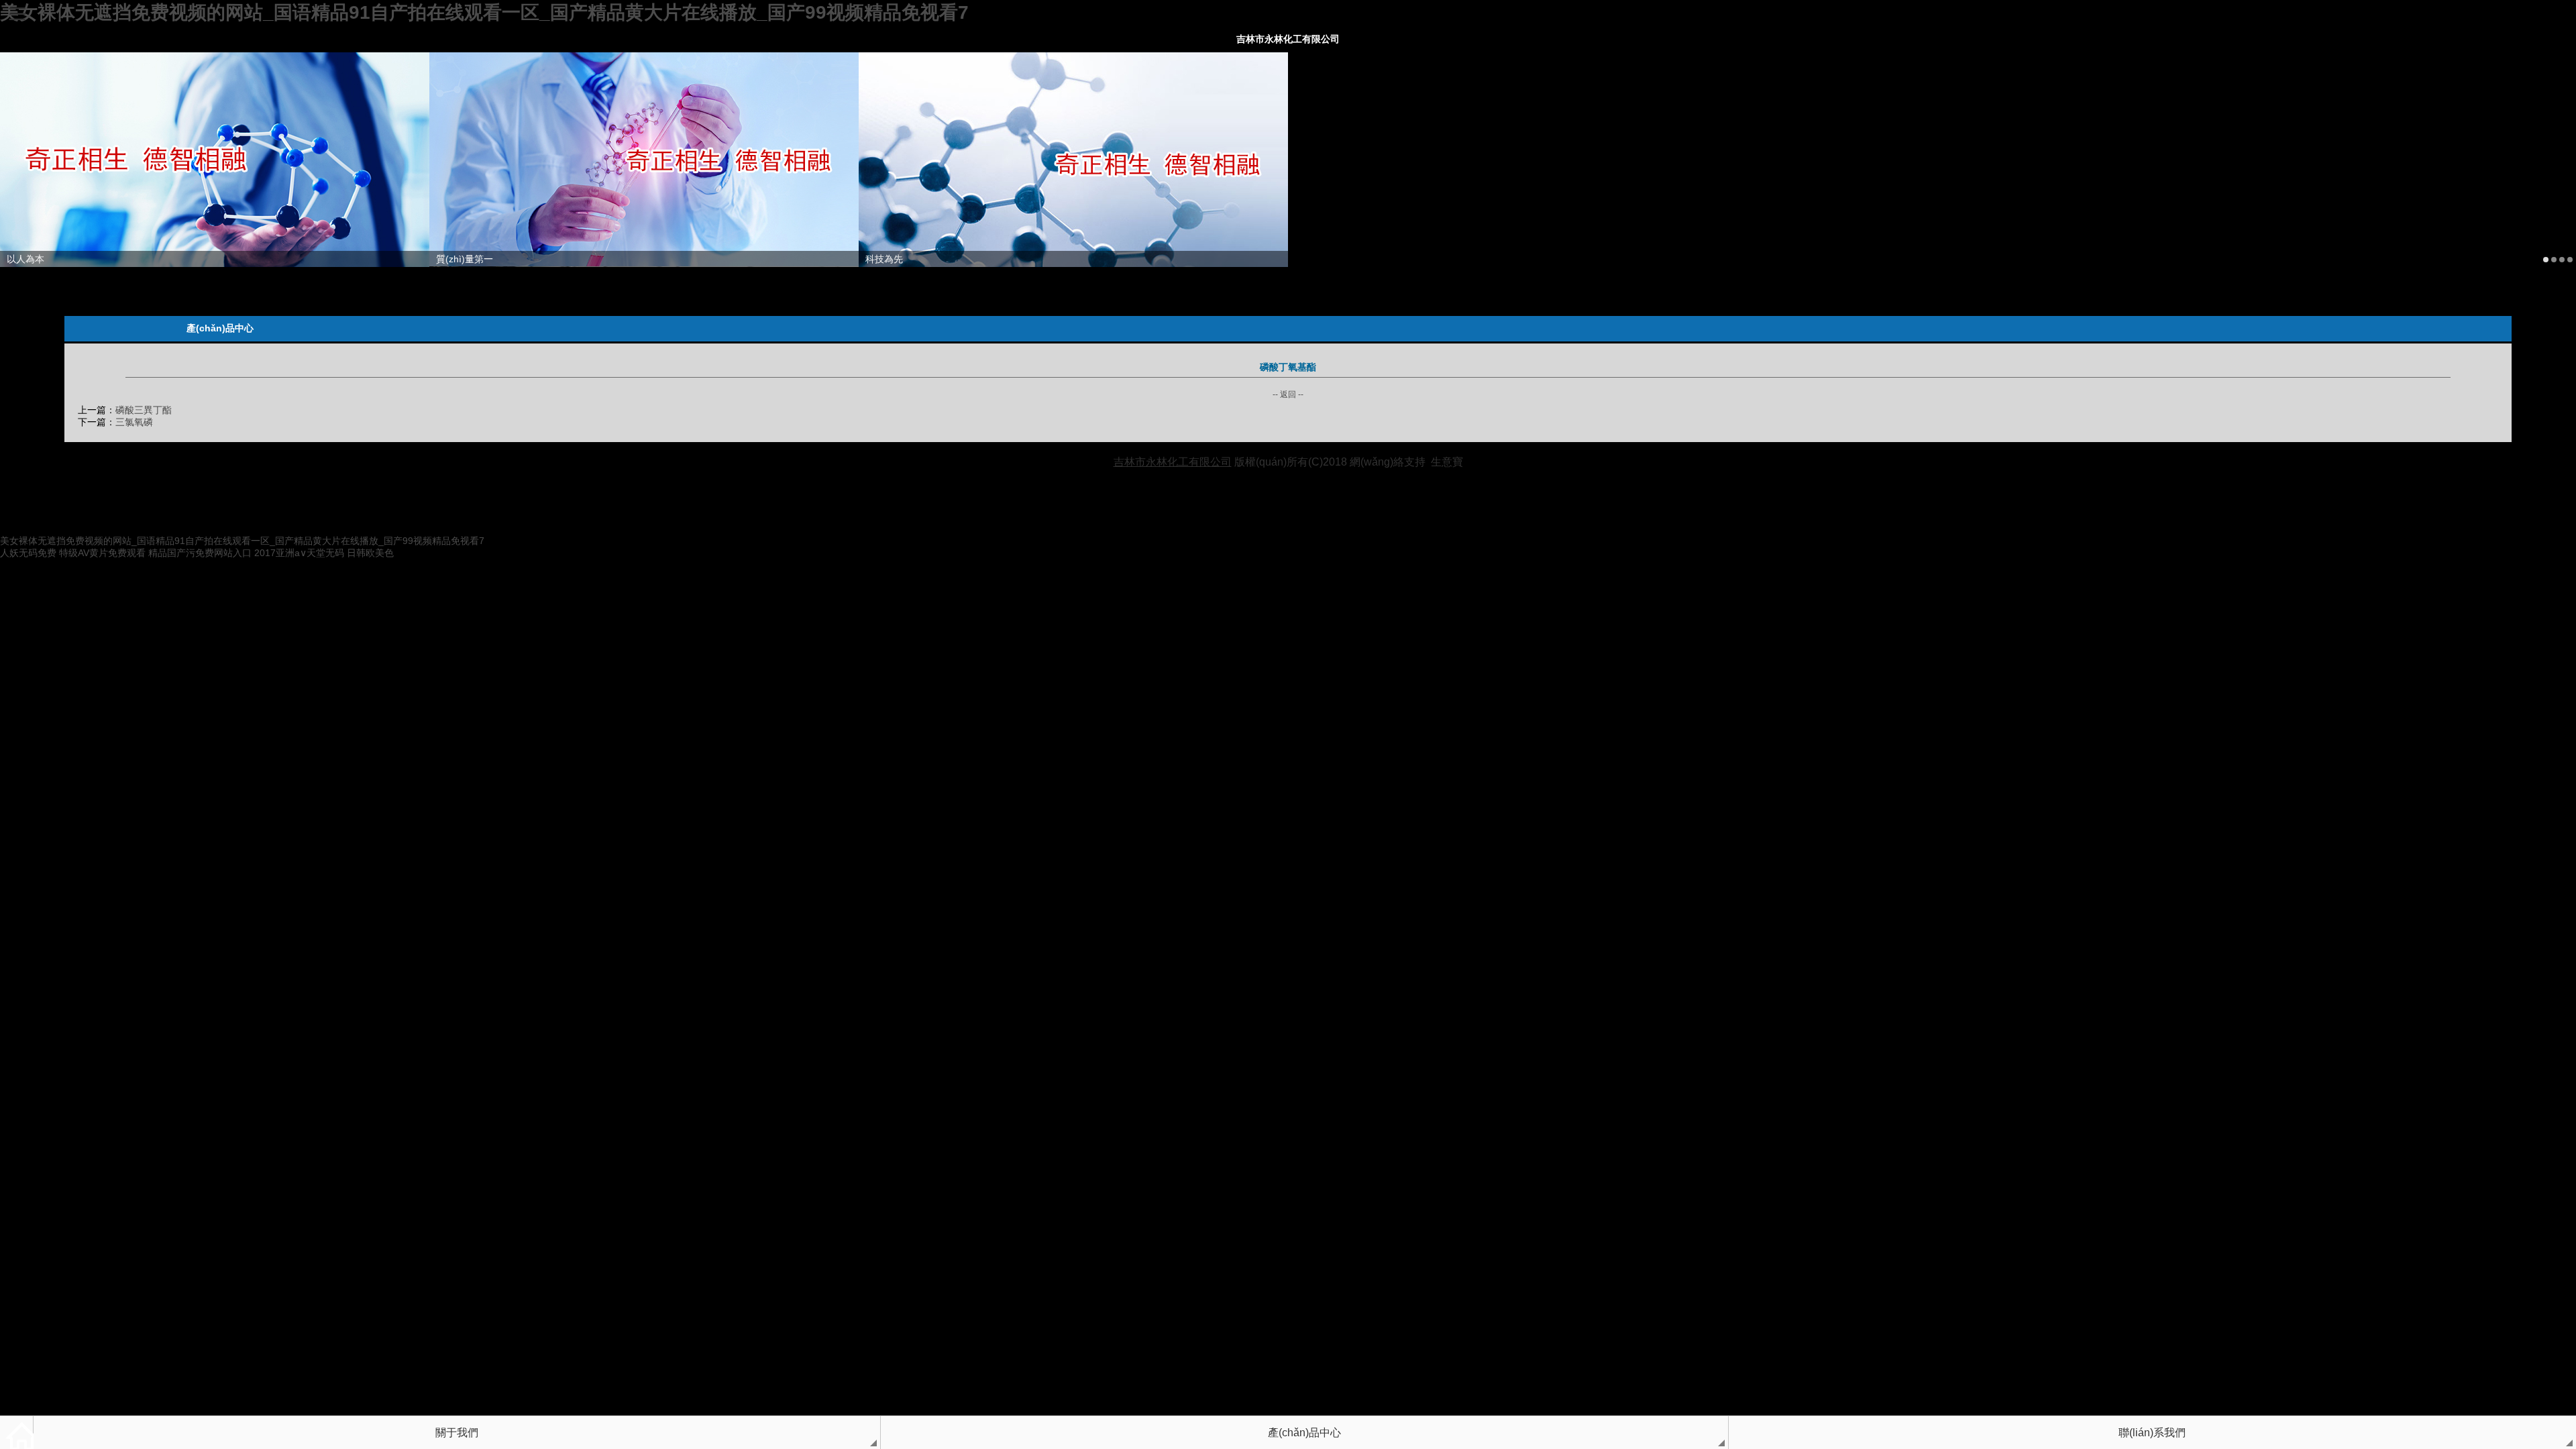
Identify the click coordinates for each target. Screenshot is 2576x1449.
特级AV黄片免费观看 (102, 553)
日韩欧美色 (370, 553)
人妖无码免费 (28, 553)
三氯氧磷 (134, 422)
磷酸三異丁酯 (144, 410)
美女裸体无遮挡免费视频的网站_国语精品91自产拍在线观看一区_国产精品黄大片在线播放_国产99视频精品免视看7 (484, 12)
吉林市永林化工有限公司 (1288, 39)
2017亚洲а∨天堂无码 (299, 553)
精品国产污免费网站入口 (200, 553)
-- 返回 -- (1288, 394)
